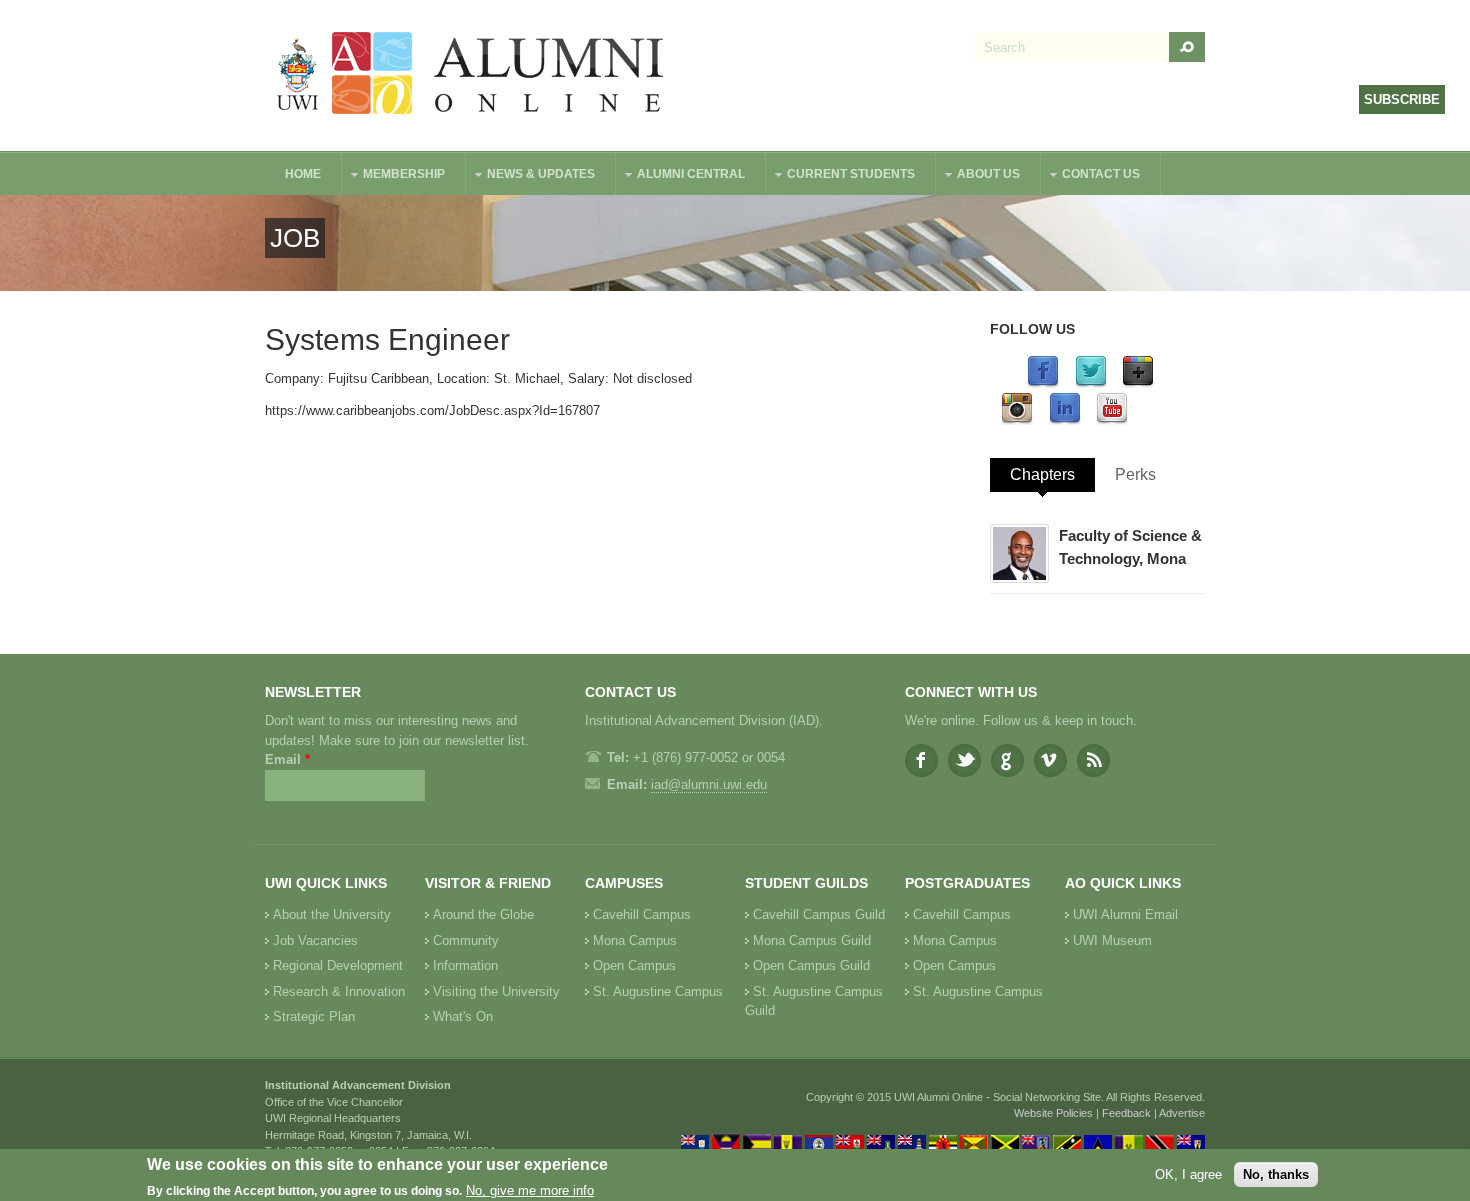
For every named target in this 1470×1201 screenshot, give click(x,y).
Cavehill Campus (642, 914)
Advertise (1182, 1113)
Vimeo (1050, 760)
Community (466, 940)
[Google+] (1138, 383)
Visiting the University (496, 991)
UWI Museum (1112, 940)
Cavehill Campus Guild (819, 914)
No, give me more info (530, 1191)
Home (303, 174)
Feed (1093, 760)
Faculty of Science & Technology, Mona (1130, 547)
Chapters (1042, 474)
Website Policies (1053, 1113)
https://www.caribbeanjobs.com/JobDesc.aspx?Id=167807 (432, 410)
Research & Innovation (339, 991)
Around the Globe (483, 914)
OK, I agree (1188, 1174)
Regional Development (338, 965)
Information (465, 965)
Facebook (921, 760)
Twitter (964, 760)
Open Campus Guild (811, 965)
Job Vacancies (315, 940)
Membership (394, 176)
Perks (1135, 474)
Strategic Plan (314, 1016)
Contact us (1091, 176)
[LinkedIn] (1065, 420)
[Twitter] (1091, 383)
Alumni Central (681, 176)
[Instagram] (1017, 420)
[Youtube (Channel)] (1112, 420)
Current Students (841, 176)
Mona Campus (635, 940)
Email (287, 759)
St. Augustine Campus (658, 991)
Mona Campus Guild (812, 940)
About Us (978, 176)
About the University (332, 914)
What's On (463, 1016)
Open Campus (634, 965)
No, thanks (1276, 1174)
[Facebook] (1043, 383)
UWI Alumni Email (1125, 914)
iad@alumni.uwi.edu (709, 784)
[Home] (471, 75)
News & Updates (531, 176)
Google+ (1007, 760)
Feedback (1126, 1113)
